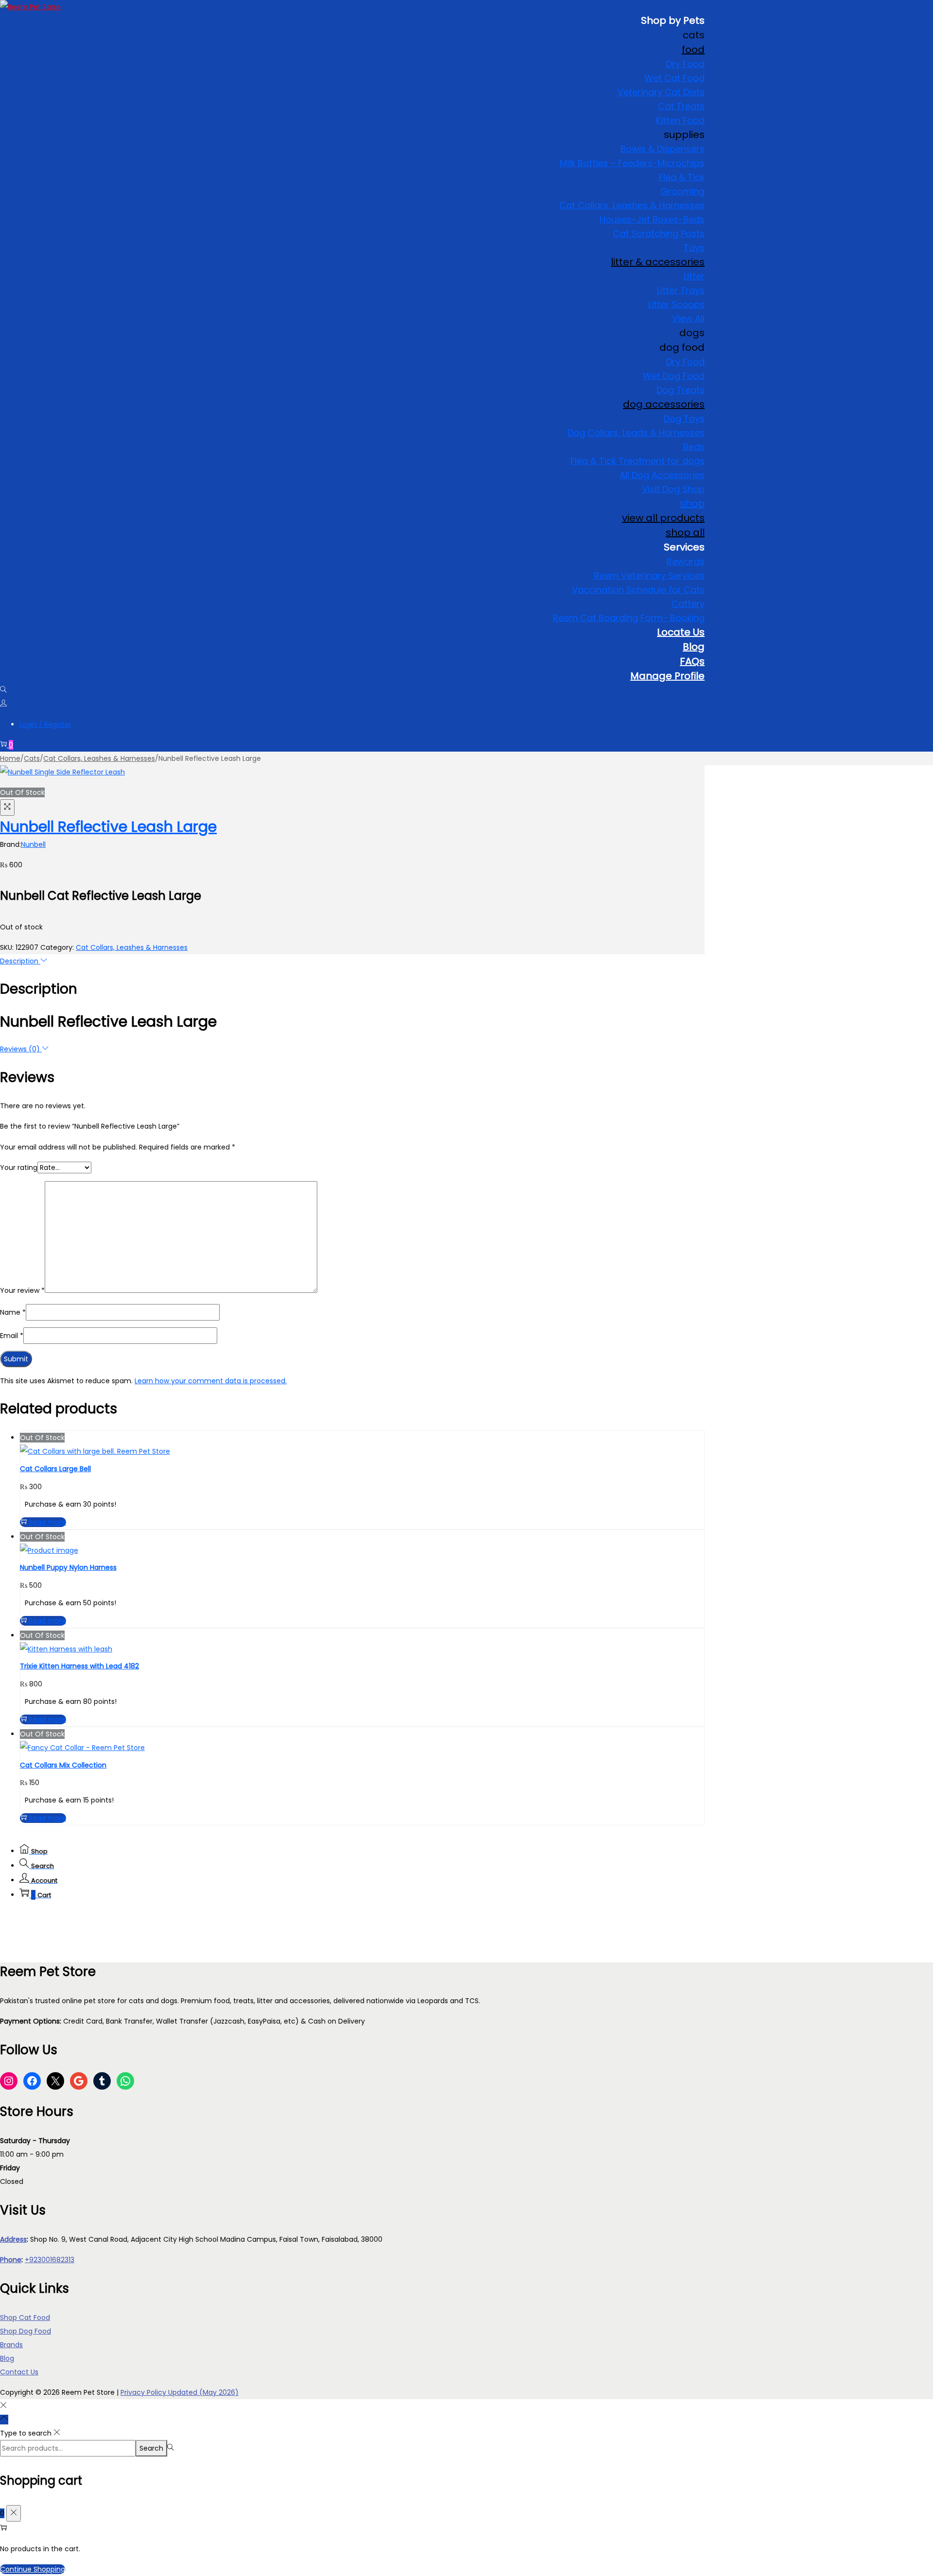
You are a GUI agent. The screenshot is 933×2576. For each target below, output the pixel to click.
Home (10, 758)
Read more (47, 1522)
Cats (32, 758)
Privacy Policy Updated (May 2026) (180, 2392)
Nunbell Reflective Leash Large (108, 827)
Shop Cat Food (25, 2318)
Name (13, 1312)
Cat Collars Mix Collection (63, 1765)
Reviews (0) (21, 1049)
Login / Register (45, 724)
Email (12, 1336)
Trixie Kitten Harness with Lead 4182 (79, 1666)
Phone (11, 2260)
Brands (11, 2345)
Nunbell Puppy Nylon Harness (68, 1567)
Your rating (19, 1168)
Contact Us (19, 2372)
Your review (22, 1290)
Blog (7, 2358)
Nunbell (33, 844)
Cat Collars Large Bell (55, 1469)
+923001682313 (50, 2260)
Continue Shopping (33, 2569)
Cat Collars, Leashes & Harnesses (99, 758)
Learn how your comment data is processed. (211, 1381)
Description (20, 961)
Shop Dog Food (26, 2331)
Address (13, 2239)
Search (151, 2448)
